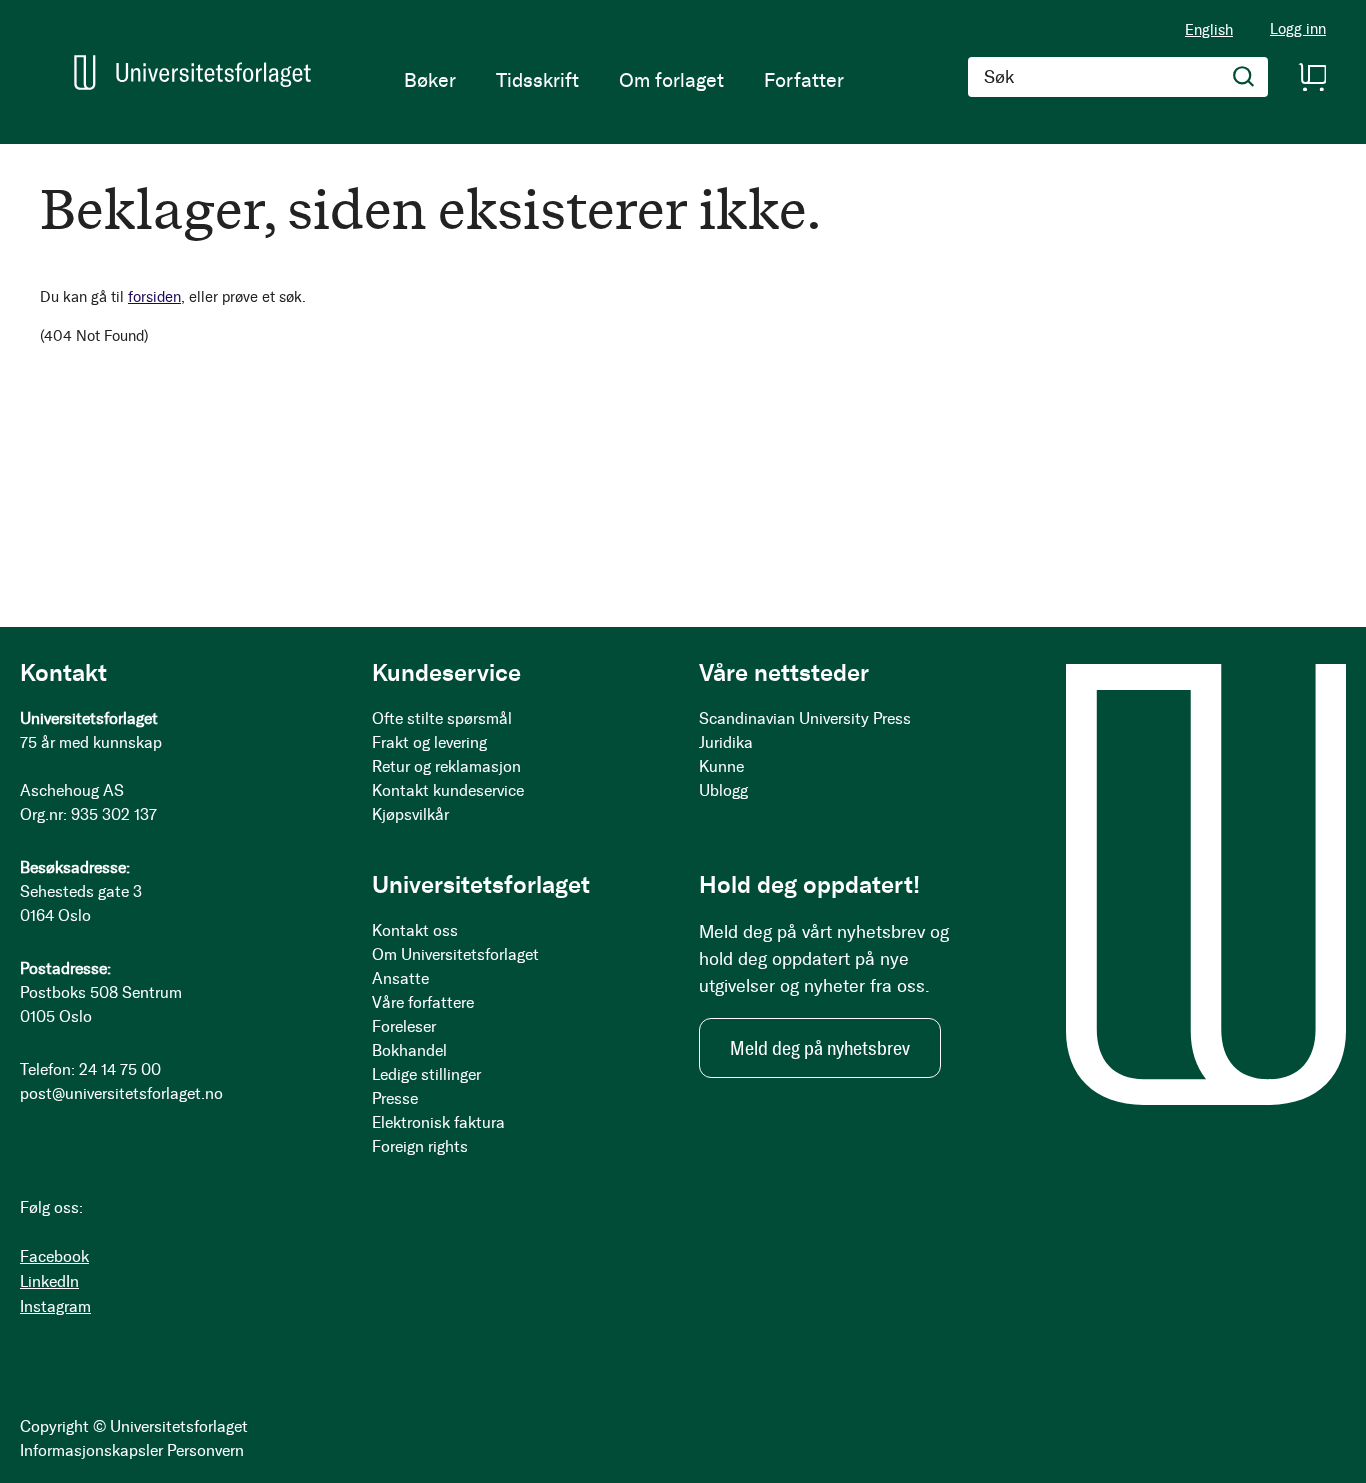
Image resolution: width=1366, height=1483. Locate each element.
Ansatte (400, 978)
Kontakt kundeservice (448, 790)
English (1209, 30)
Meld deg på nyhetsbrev (820, 1048)
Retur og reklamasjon (446, 766)
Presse (395, 1098)
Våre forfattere (423, 1002)
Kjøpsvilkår (410, 814)
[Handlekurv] (1312, 77)
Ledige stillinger (426, 1074)
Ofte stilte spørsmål (442, 718)
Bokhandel (409, 1050)
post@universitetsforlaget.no (121, 1093)
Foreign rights (420, 1146)
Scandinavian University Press (805, 718)
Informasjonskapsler (91, 1450)
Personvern (205, 1450)
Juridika (726, 742)
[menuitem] (430, 80)
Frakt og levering (429, 742)
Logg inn (1298, 29)
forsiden (154, 297)
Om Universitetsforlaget (455, 954)
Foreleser (404, 1026)
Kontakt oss (415, 930)
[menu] (624, 80)
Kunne (721, 766)
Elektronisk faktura (438, 1122)
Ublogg (723, 790)
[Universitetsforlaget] (192, 72)
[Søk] (1244, 77)
